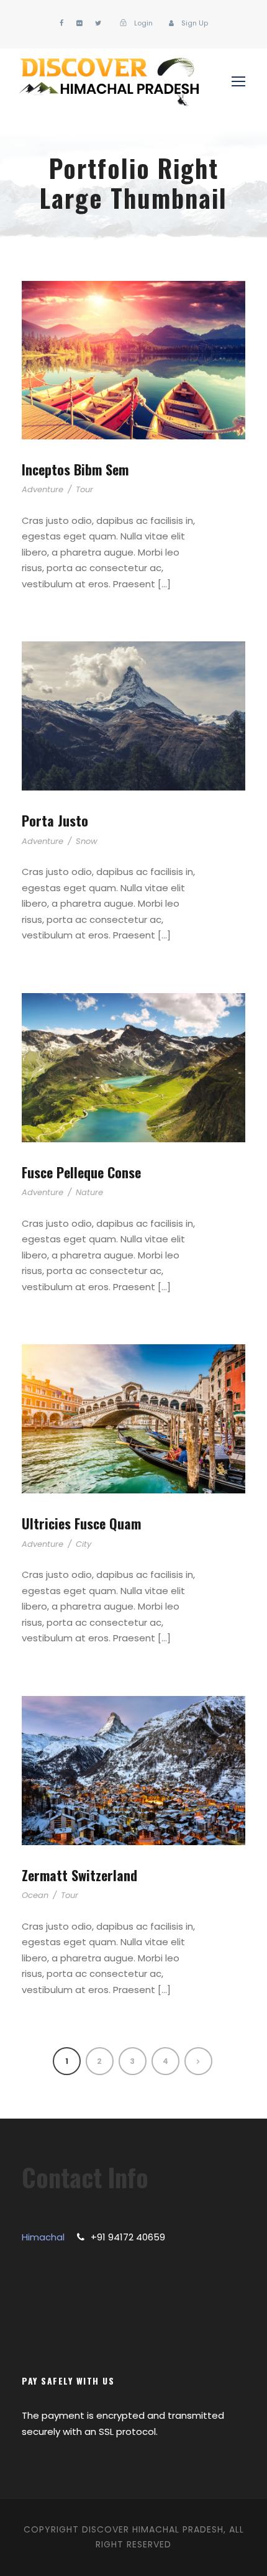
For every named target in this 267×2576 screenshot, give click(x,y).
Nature (89, 1192)
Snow (87, 841)
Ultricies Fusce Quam (81, 1523)
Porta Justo (55, 820)
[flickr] (79, 23)
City (84, 1544)
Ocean (35, 1895)
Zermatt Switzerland (79, 1875)
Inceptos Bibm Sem (75, 469)
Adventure (43, 489)
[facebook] (61, 23)
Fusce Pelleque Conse (81, 1172)
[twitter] (98, 23)
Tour (84, 489)
